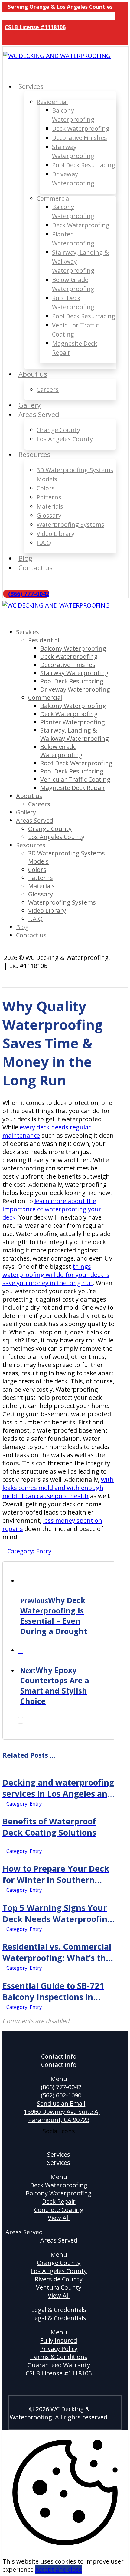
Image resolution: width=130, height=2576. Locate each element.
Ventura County (59, 2287)
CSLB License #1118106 (59, 2373)
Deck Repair (59, 2201)
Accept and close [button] (59, 2569)
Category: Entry (29, 1551)
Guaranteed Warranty (59, 2365)
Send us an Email (61, 2103)
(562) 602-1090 (61, 2095)
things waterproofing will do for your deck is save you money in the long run (56, 1275)
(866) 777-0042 (61, 2087)
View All (59, 2218)
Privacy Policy (59, 2349)
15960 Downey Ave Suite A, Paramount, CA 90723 (62, 2116)
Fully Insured (59, 2340)
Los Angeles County (59, 2271)
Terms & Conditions (59, 2357)
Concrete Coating (59, 2210)
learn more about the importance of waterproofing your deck (52, 1209)
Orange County (59, 2263)
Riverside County (59, 2279)
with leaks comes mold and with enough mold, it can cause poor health (58, 1488)
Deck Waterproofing (59, 2185)
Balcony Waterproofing (59, 2193)
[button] (8, 39)
